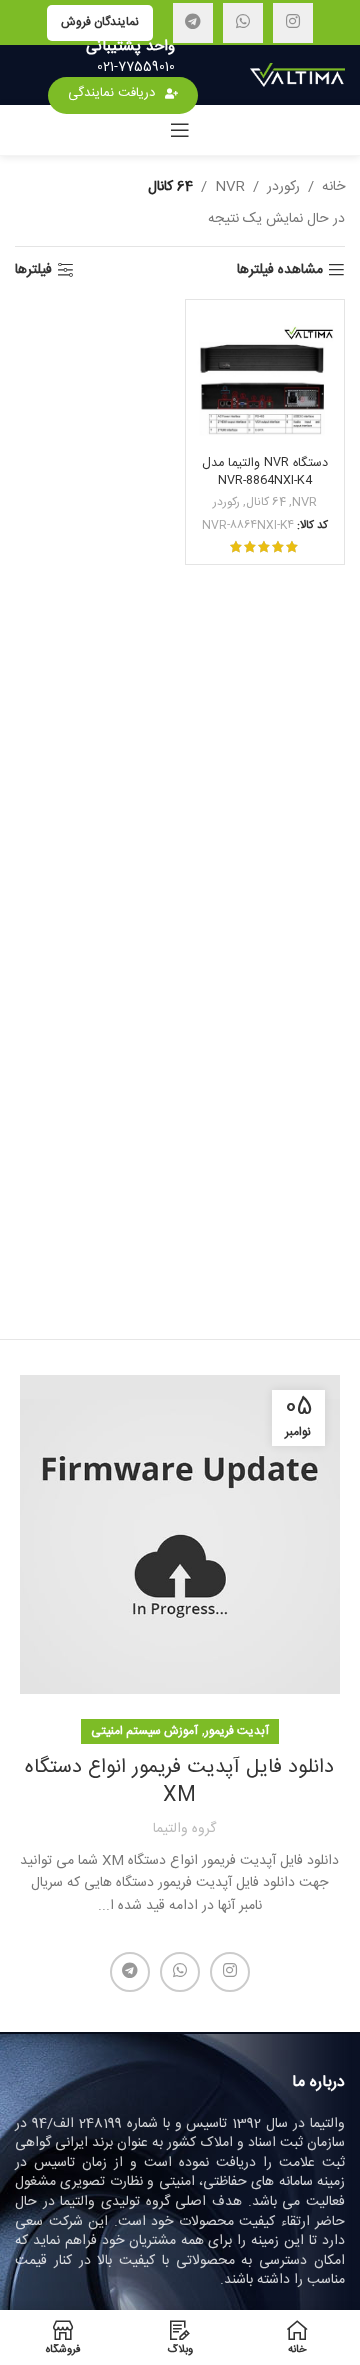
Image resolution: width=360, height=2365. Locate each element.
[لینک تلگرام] (193, 23)
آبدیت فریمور (237, 1731)
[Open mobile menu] (180, 130)
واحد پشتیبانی (130, 46)
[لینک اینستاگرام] (293, 23)
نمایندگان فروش (100, 22)
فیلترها (33, 270)
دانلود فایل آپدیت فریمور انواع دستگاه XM (179, 1781)
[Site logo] (297, 76)
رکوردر (283, 187)
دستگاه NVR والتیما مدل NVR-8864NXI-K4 (265, 472)
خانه (333, 187)
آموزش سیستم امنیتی (144, 1731)
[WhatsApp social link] (243, 23)
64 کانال (266, 503)
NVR (230, 187)
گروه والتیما (184, 1829)
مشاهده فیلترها (280, 270)
